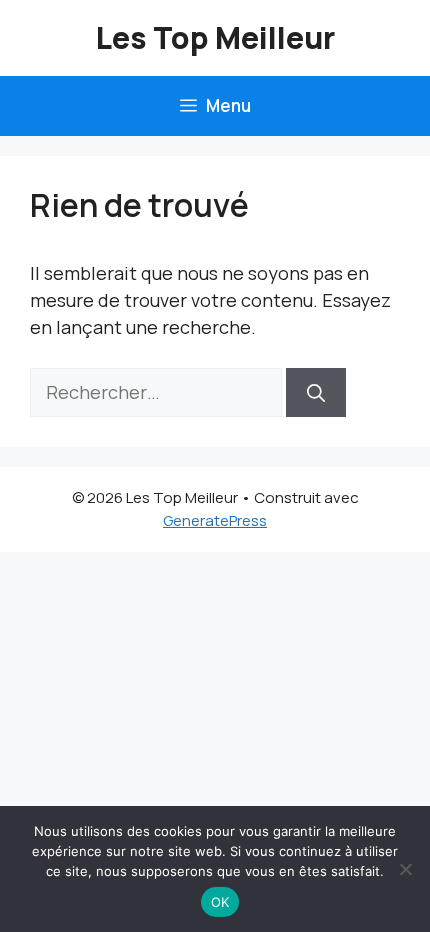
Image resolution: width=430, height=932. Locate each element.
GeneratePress (215, 520)
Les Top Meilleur (215, 37)
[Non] (405, 869)
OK (220, 902)
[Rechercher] (316, 392)
